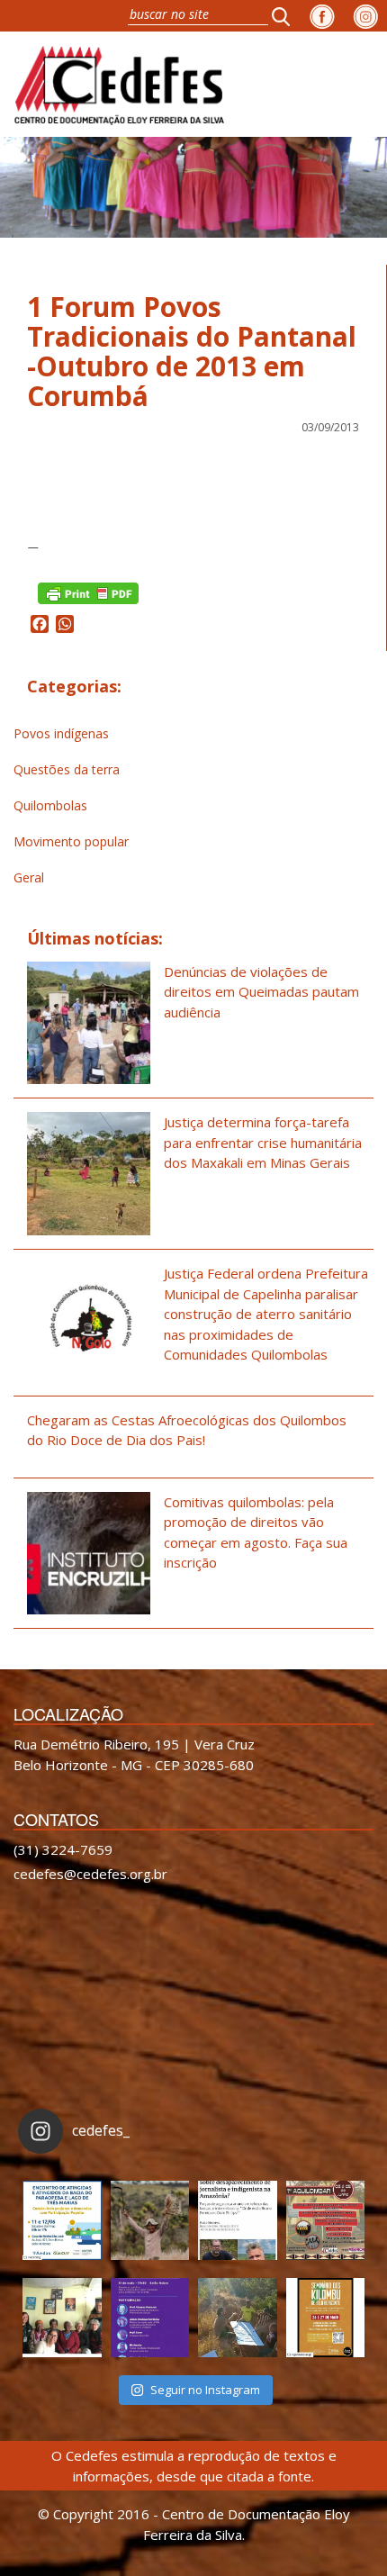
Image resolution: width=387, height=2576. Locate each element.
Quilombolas (50, 805)
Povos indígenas (61, 733)
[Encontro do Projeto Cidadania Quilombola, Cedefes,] (62, 2318)
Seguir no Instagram (205, 2390)
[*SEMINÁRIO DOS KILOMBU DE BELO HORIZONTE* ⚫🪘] (326, 2318)
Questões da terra (67, 769)
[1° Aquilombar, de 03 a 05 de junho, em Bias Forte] (326, 2220)
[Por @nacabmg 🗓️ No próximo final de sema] (62, 2220)
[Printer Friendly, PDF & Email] (88, 592)
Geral (29, 877)
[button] (286, 16)
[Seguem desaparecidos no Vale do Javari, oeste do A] (238, 2220)
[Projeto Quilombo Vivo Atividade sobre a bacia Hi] (238, 2318)
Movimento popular (71, 841)
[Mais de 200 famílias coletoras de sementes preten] (150, 2220)
